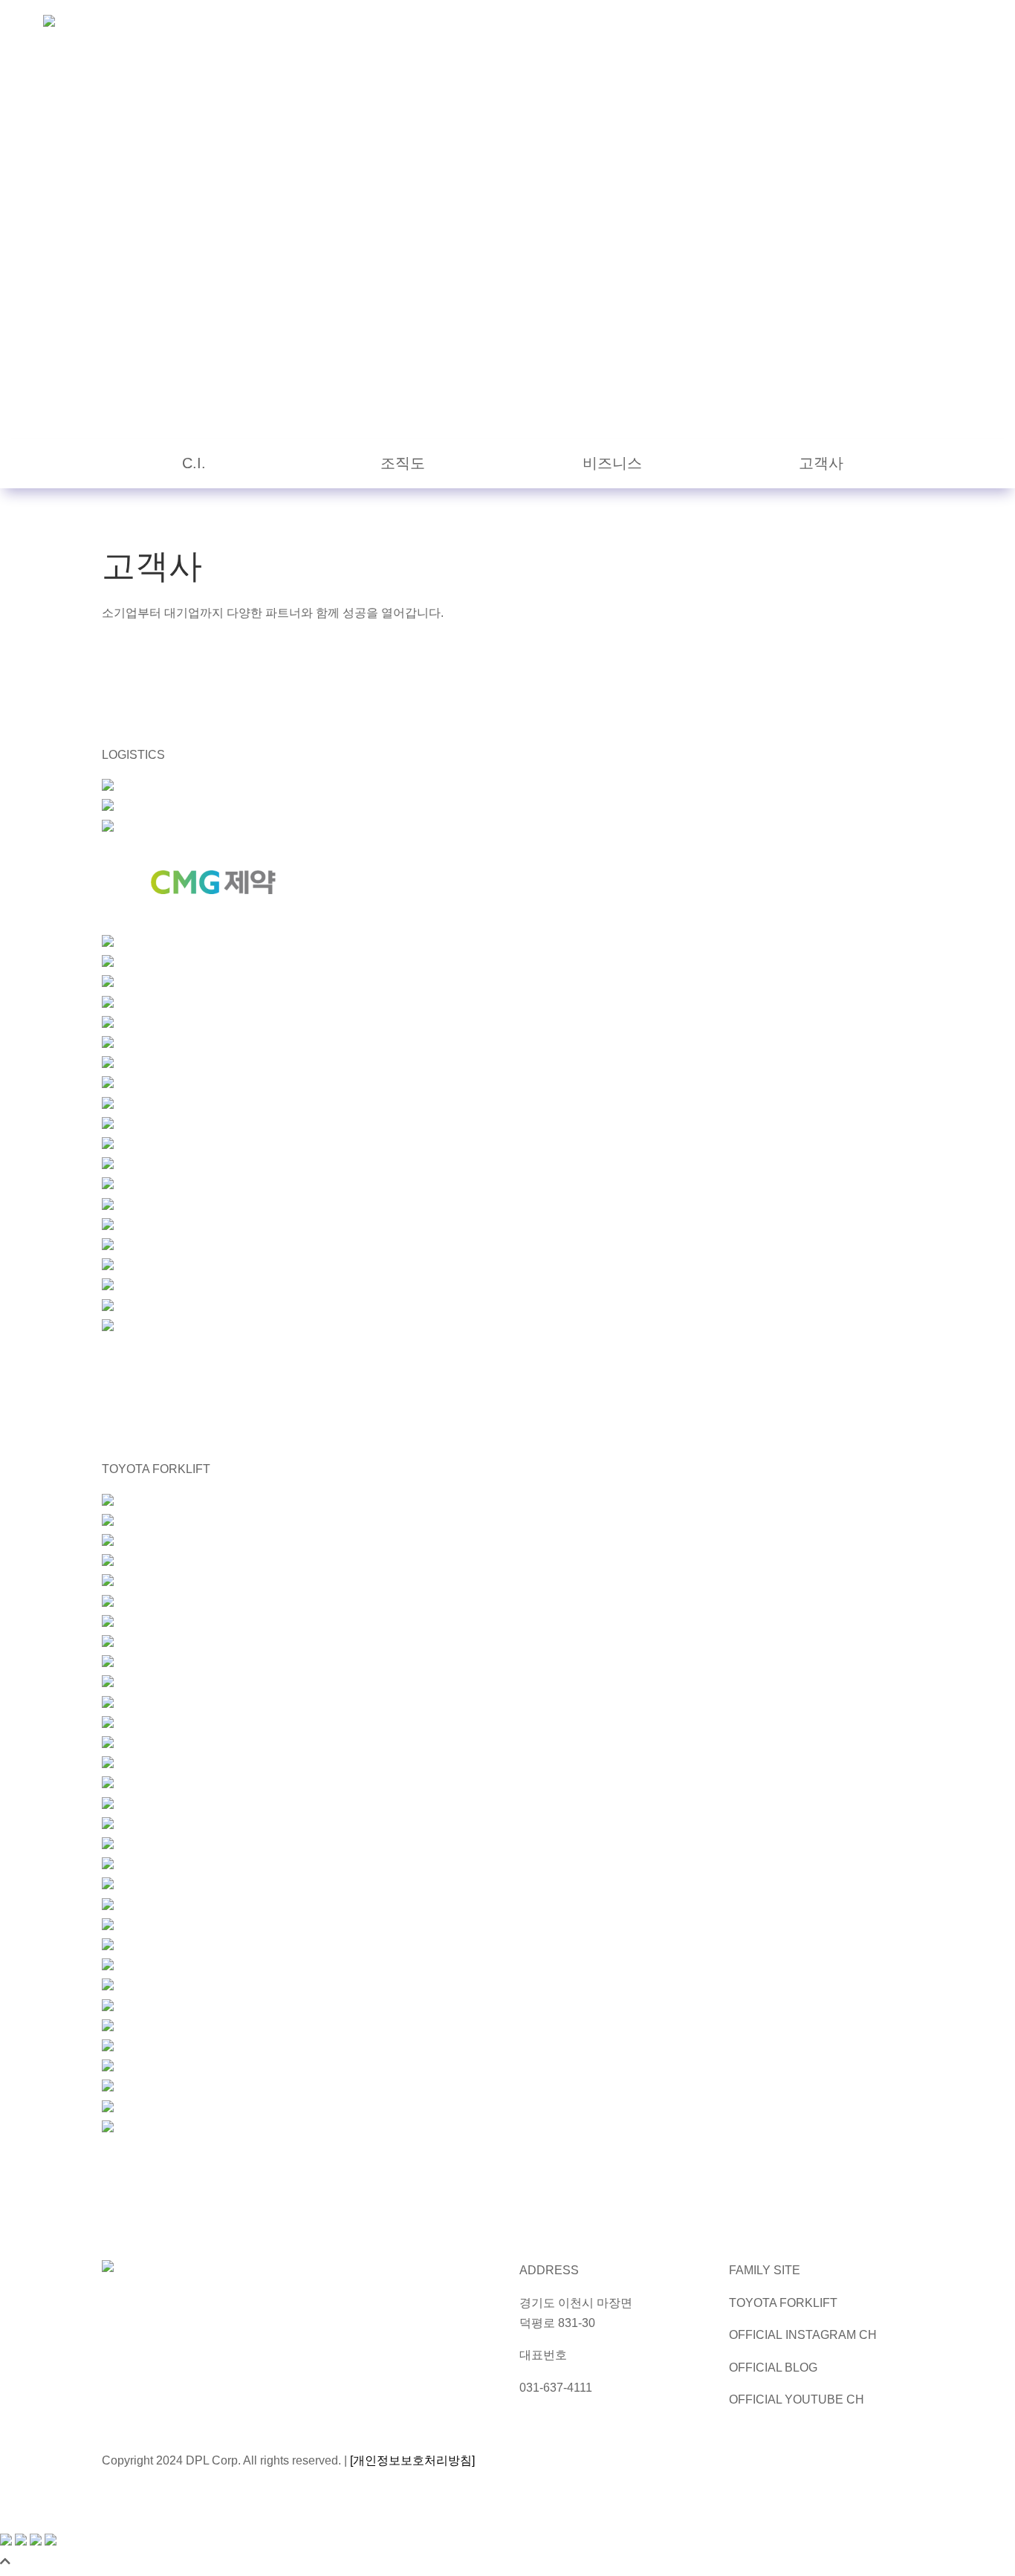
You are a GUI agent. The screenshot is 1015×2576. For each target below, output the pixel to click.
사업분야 (603, 26)
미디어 (661, 26)
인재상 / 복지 (729, 26)
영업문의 (803, 26)
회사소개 (539, 26)
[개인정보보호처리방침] (412, 2460)
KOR (899, 26)
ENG (942, 26)
